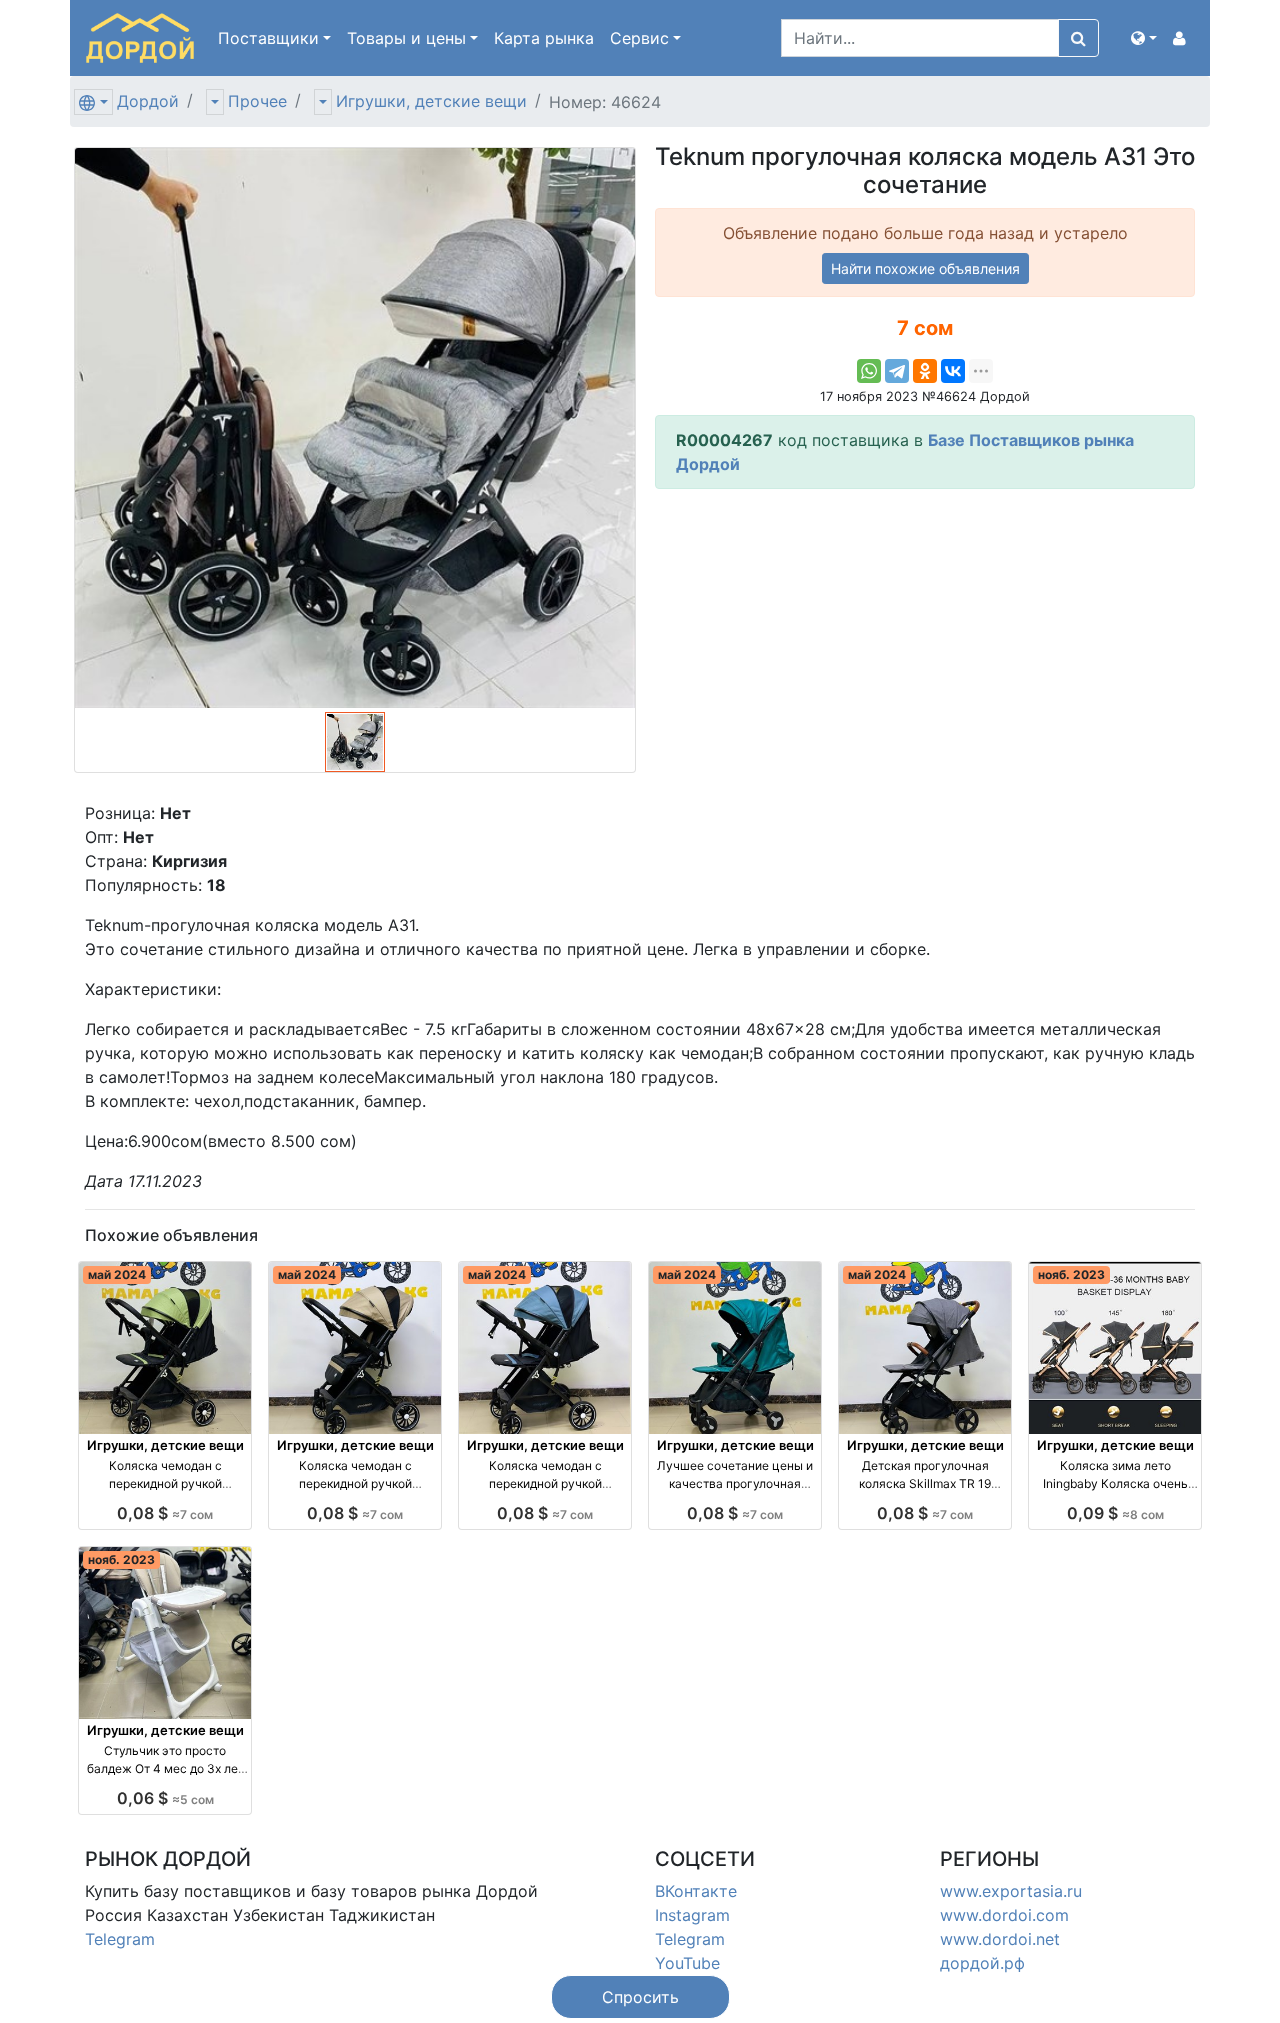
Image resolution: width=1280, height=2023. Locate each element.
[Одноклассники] (925, 371)
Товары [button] (406, 38)
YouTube (687, 1963)
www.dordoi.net (1000, 1939)
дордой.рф (982, 1963)
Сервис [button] (639, 38)
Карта (544, 38)
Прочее (257, 101)
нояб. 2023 (1071, 1274)
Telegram (120, 1939)
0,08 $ (165, 1513)
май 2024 (117, 1274)
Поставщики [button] (268, 38)
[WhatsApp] (869, 371)
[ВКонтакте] (953, 371)
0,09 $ (1115, 1513)
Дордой (148, 101)
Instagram (692, 1915)
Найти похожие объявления (925, 268)
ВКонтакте (696, 1891)
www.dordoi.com (1004, 1915)
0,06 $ (165, 1798)
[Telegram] (897, 371)
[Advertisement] (925, 645)
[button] (1144, 38)
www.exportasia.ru (1011, 1891)
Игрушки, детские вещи (431, 101)
